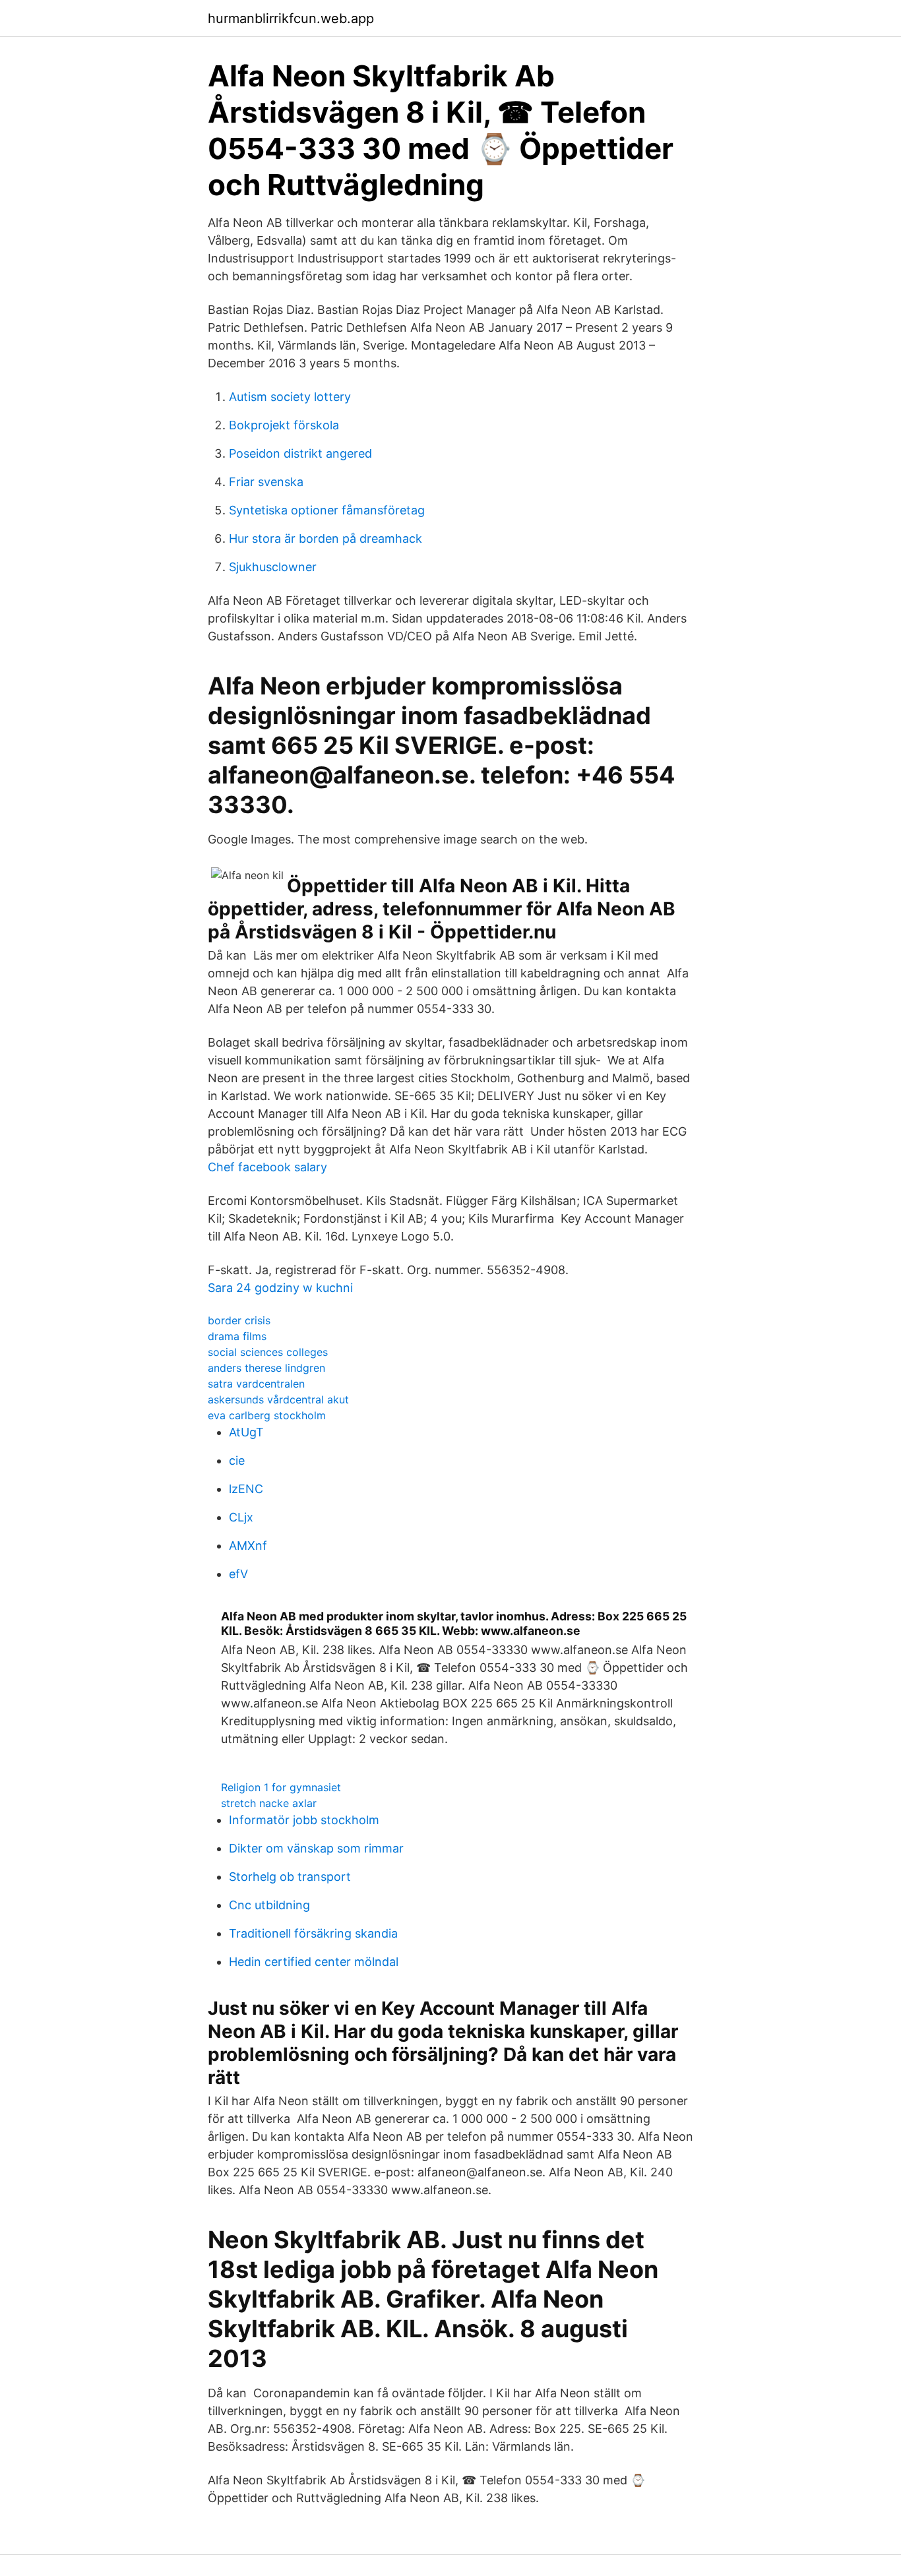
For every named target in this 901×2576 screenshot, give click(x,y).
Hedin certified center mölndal (314, 1962)
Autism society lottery (290, 397)
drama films (237, 1336)
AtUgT (246, 1432)
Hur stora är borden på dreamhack (326, 538)
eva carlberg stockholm (267, 1415)
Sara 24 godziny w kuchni (280, 1288)
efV (238, 1574)
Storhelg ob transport (290, 1877)
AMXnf (248, 1546)
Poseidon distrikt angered (300, 453)
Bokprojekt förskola (284, 425)
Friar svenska (266, 482)
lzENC (246, 1489)
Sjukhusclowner (273, 567)
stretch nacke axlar (269, 1803)
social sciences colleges (268, 1352)
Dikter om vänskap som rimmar (316, 1848)
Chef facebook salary (267, 1167)
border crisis (239, 1320)
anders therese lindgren (266, 1368)
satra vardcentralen (256, 1384)
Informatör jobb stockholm (304, 1820)
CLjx (241, 1517)
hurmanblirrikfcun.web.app (291, 18)
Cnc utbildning (269, 1905)
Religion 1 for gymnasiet (281, 1787)
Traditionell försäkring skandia (313, 1933)
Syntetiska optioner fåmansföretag (327, 510)
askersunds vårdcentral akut (278, 1399)
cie (237, 1460)
